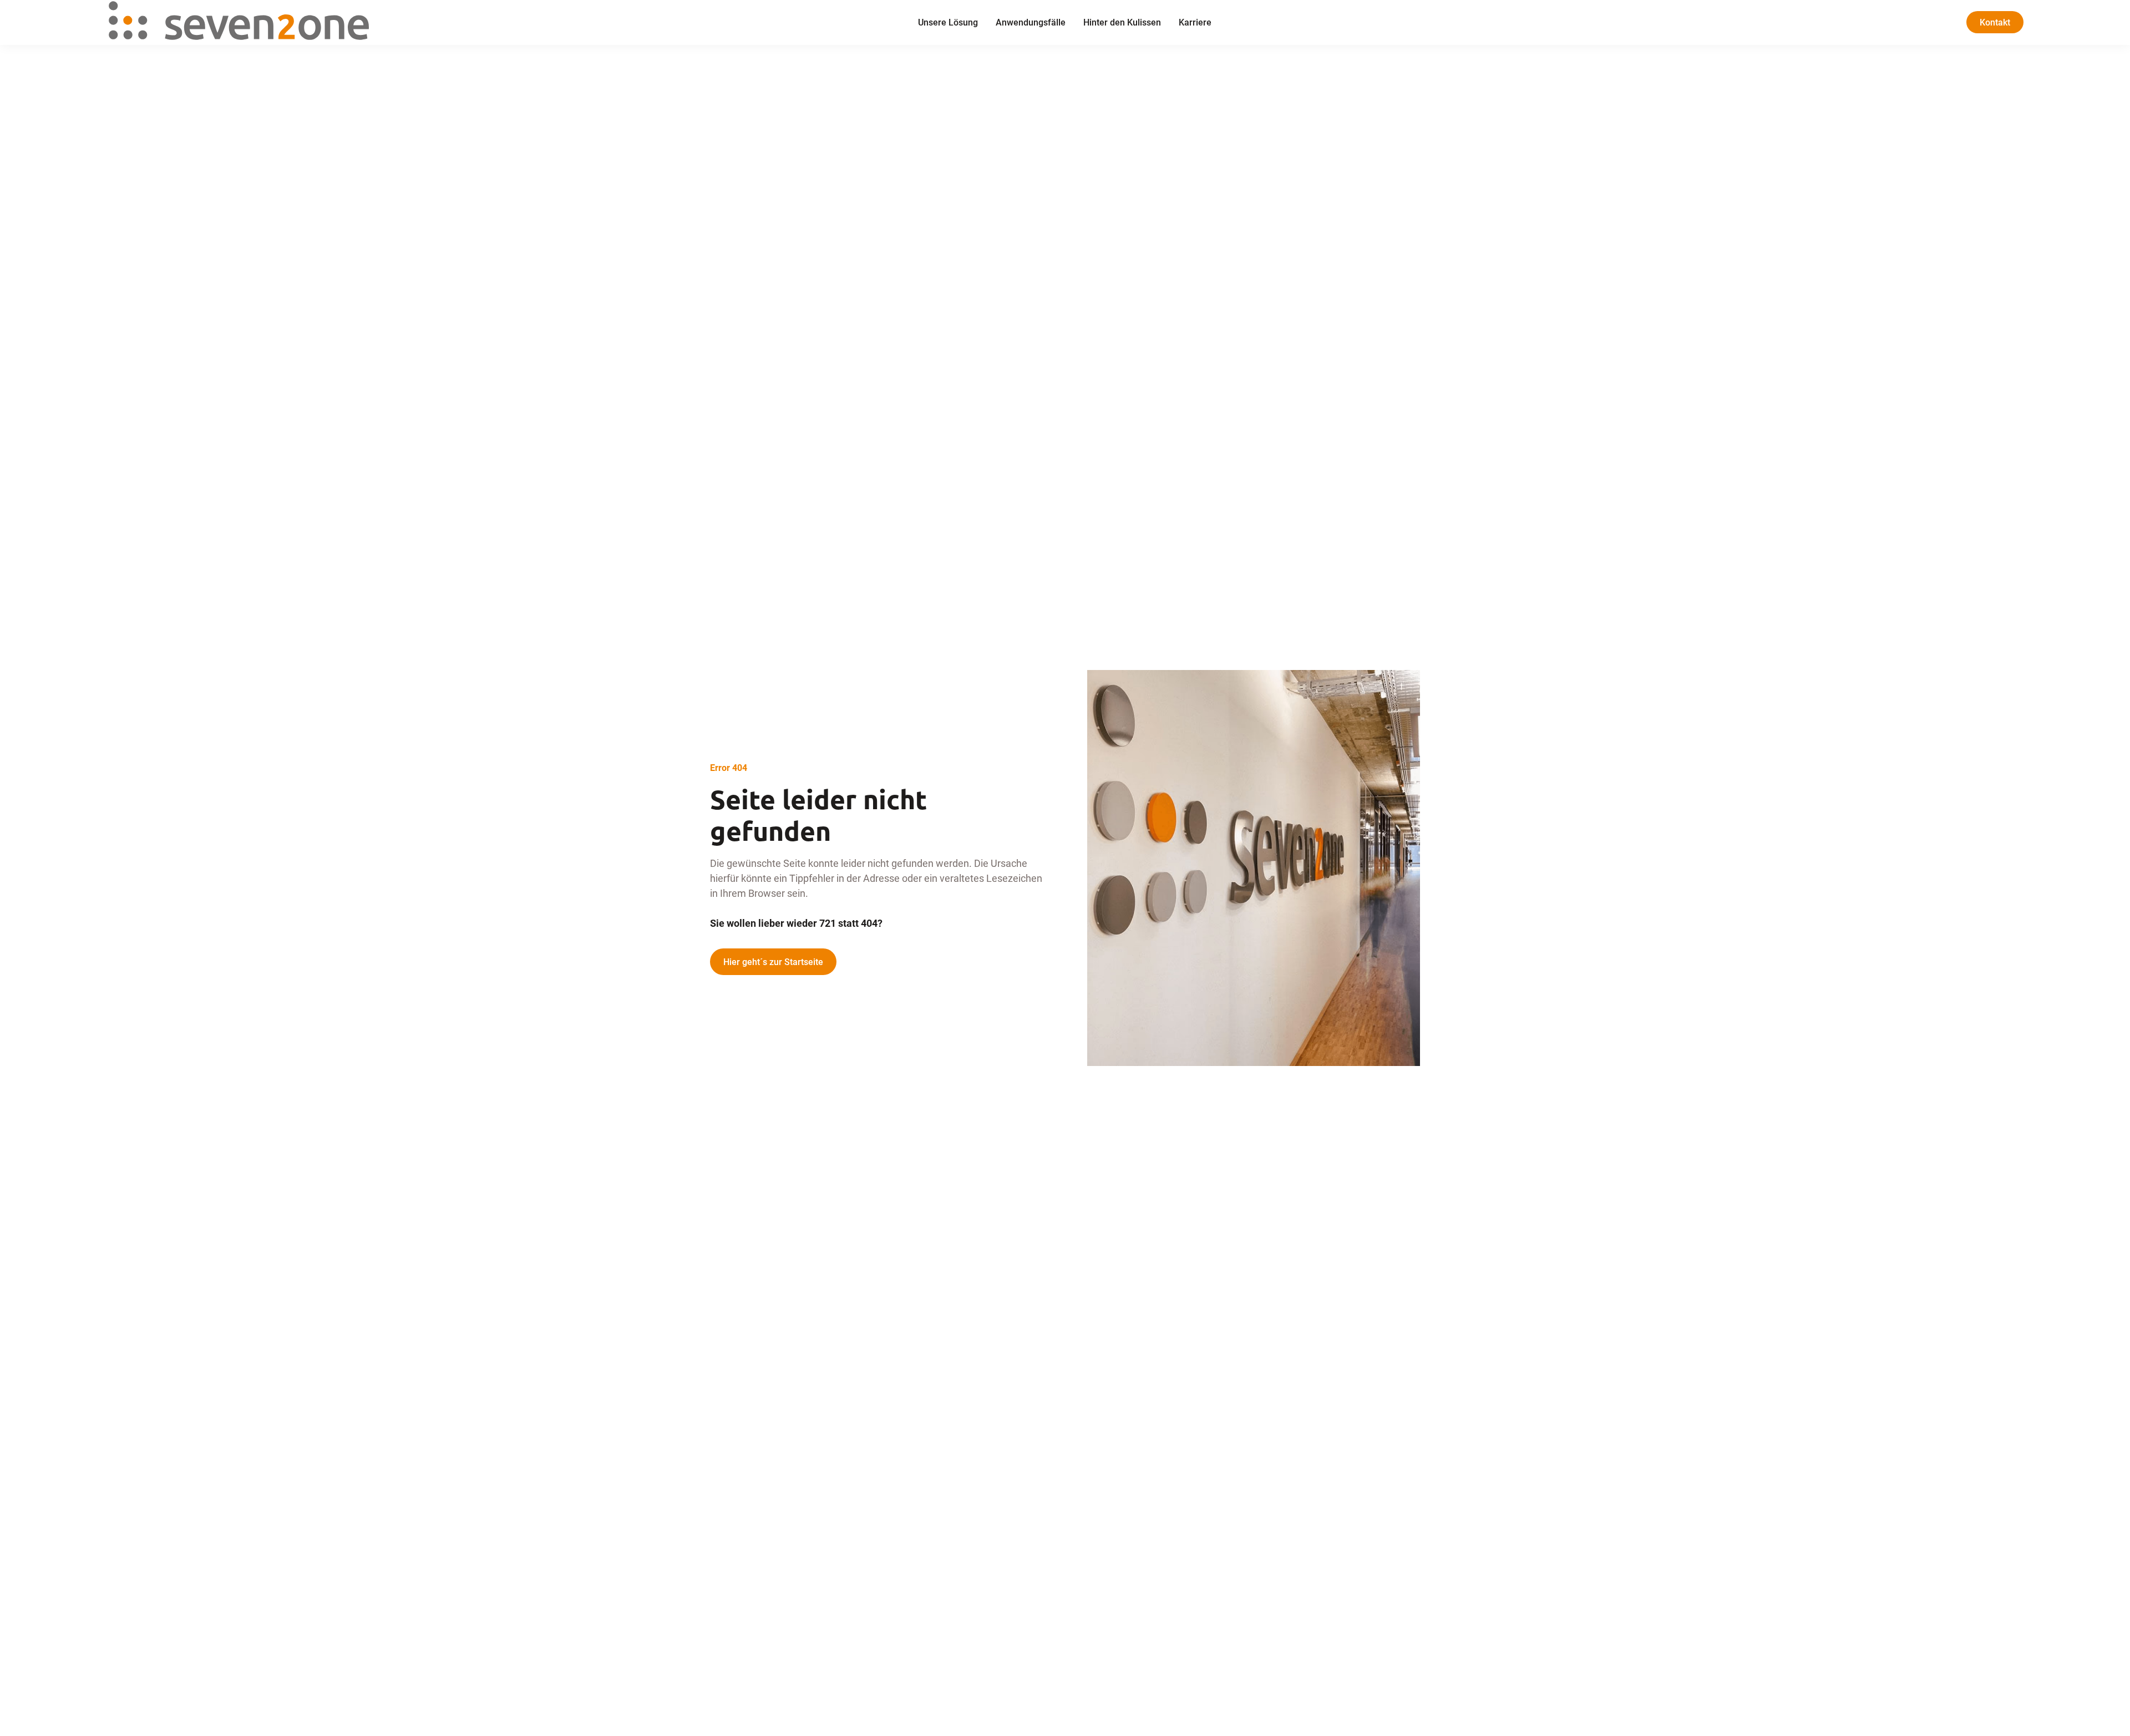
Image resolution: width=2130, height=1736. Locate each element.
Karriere (1195, 22)
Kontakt (1995, 22)
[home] (310, 22)
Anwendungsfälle (1031, 22)
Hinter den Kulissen (1122, 22)
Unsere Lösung (948, 22)
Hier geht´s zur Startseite (773, 961)
